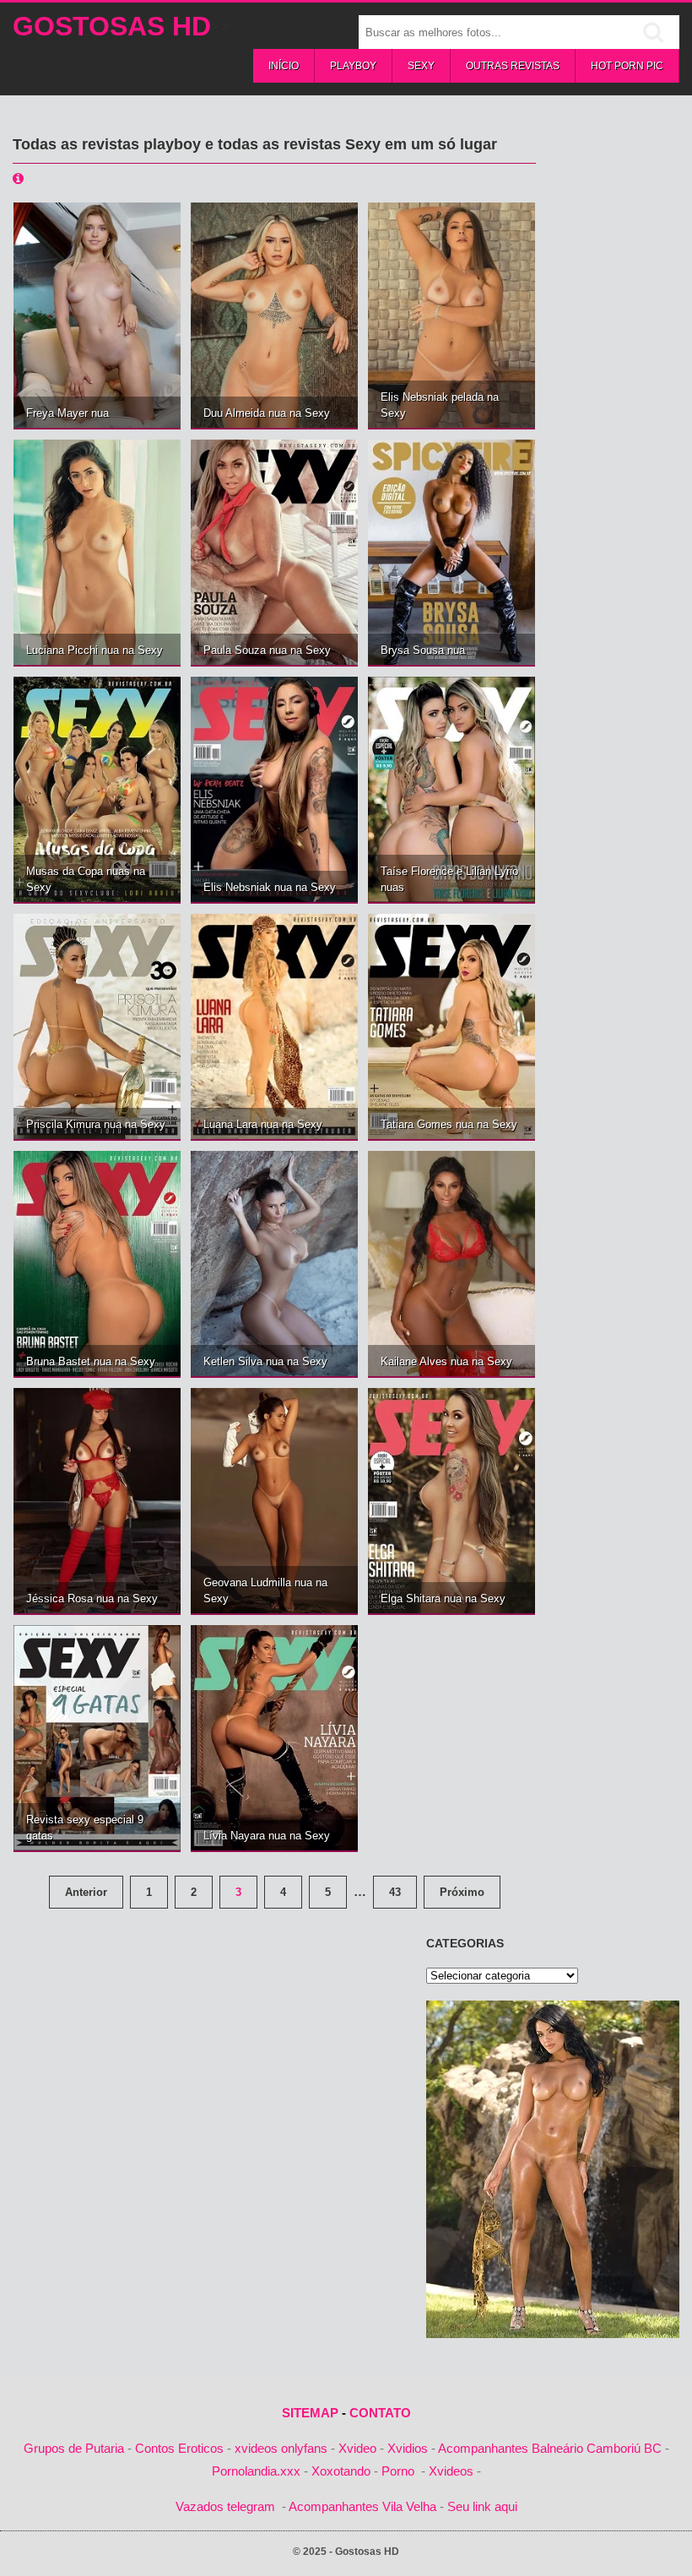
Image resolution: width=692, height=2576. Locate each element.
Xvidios (408, 2448)
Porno (398, 2471)
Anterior (86, 1892)
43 (395, 1892)
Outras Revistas (513, 66)
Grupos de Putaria (74, 2448)
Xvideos (451, 2471)
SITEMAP (310, 2413)
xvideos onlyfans (281, 2448)
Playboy (353, 66)
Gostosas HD (112, 26)
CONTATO (380, 2413)
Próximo (462, 1892)
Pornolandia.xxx (256, 2471)
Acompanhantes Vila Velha (362, 2506)
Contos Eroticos (179, 2448)
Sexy (421, 66)
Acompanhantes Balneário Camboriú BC (550, 2448)
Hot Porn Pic (627, 66)
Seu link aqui (482, 2506)
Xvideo (357, 2448)
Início (284, 66)
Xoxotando (341, 2471)
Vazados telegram (225, 2506)
